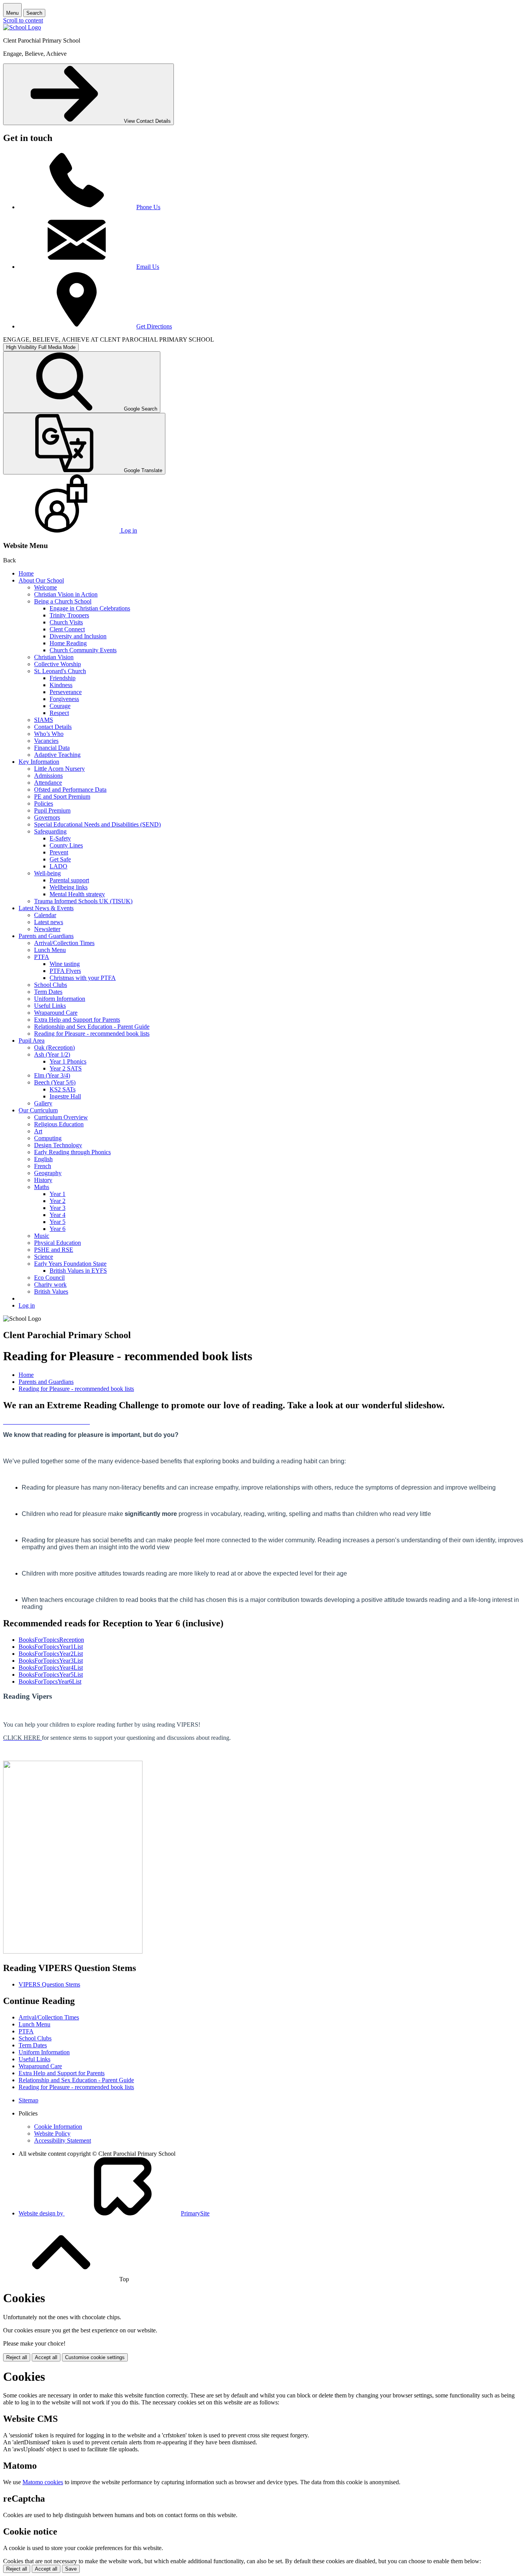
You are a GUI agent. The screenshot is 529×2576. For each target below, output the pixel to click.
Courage (60, 706)
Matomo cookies (43, 2482)
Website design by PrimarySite (114, 2213)
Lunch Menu (50, 950)
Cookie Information (58, 2127)
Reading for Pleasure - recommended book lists (92, 1034)
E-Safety (60, 838)
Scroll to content (23, 20)
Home (26, 573)
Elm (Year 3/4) (52, 1075)
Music (42, 1236)
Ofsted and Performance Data (70, 790)
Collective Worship (58, 664)
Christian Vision (54, 657)
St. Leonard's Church (60, 671)
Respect (59, 713)
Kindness (61, 685)
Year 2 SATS (66, 1068)
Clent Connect (67, 629)
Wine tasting (65, 964)
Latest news (49, 922)
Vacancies (46, 741)
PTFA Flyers (65, 971)
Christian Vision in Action (66, 594)
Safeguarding (50, 831)
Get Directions (154, 326)
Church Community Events (83, 650)
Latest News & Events (46, 908)
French (43, 1166)
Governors (47, 817)
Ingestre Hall (65, 1096)
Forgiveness (64, 699)
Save (71, 2569)
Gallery (43, 1103)
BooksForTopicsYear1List (51, 1647)
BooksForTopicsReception (51, 1640)
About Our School (41, 580)
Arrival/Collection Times (64, 943)
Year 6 (58, 1229)
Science (44, 1257)
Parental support (69, 880)
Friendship (63, 678)
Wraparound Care (56, 1013)
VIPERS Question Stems (49, 1984)
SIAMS (44, 720)
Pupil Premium (52, 810)
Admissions (48, 776)
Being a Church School (63, 601)
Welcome (46, 587)
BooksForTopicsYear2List (51, 1654)
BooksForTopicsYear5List (51, 1675)
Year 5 (58, 1222)
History (43, 1180)
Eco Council (49, 1278)
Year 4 (58, 1215)
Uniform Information (60, 999)
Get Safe (60, 859)
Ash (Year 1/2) (52, 1054)
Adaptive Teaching (57, 755)
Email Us (148, 267)
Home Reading (68, 643)
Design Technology (58, 1145)
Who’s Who (49, 734)
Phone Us (148, 207)
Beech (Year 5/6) (55, 1082)
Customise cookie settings (95, 2357)
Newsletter (47, 929)
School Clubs (51, 985)
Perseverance (66, 692)
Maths (42, 1187)
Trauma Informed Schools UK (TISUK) (83, 901)
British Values (51, 1291)
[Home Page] (22, 27)
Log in (27, 1305)
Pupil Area (32, 1041)
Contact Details (53, 727)
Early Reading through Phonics (72, 1152)
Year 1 (58, 1194)
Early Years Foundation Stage (70, 1264)
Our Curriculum (38, 1110)
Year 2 (58, 1201)
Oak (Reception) (54, 1047)
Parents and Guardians (46, 936)
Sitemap (28, 2100)
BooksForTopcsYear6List (50, 1682)
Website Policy (52, 2133)
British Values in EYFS (78, 1271)
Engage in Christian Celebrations (90, 608)
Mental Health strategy (77, 894)
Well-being (47, 873)
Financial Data (52, 748)
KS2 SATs (63, 1089)
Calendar (45, 915)
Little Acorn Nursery (59, 769)
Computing (48, 1138)
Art (38, 1131)
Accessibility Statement (63, 2140)
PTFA (42, 957)
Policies (44, 803)
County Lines (66, 845)
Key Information (39, 762)
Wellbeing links (69, 887)
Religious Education (59, 1124)
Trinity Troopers (69, 615)
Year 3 (58, 1208)
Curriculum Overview (61, 1117)
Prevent (59, 852)
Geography (48, 1173)
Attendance (48, 783)
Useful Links (50, 1006)
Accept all (46, 2357)
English (43, 1159)
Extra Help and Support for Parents (77, 1020)
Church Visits (66, 622)
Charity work (50, 1285)
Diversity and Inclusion (78, 636)
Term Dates (48, 992)
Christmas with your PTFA (83, 978)
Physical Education (58, 1243)
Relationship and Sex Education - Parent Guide (92, 1027)
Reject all (17, 2357)
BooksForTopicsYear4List (51, 1668)
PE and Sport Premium (62, 797)
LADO (58, 866)
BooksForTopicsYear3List (51, 1661)
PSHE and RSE (54, 1250)
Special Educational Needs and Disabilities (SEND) (97, 824)
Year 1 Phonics (68, 1061)
